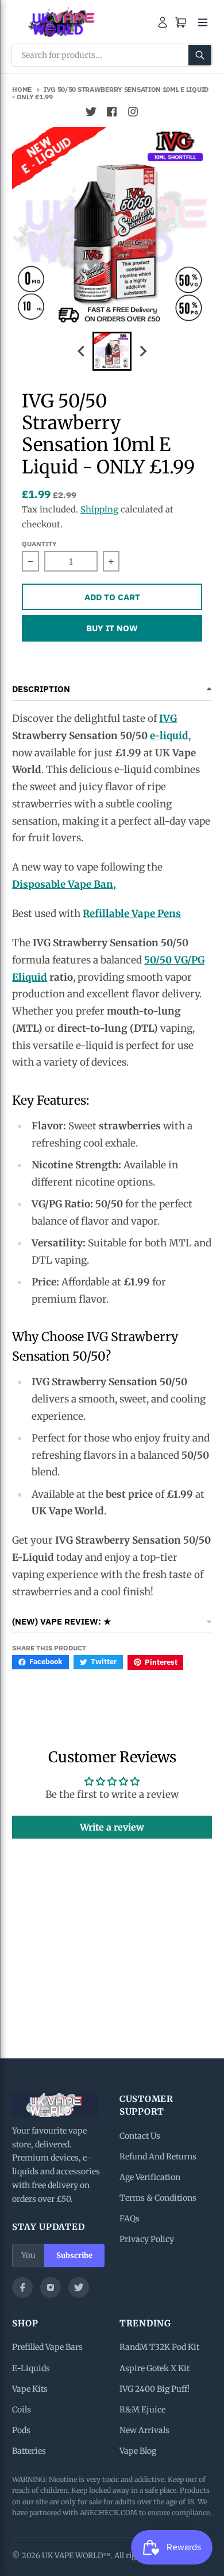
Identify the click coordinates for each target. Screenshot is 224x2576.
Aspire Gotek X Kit (155, 2368)
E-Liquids (31, 2368)
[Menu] (203, 22)
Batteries (29, 2451)
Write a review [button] (112, 1827)
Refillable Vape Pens (132, 914)
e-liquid (169, 736)
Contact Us (140, 2136)
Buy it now (112, 628)
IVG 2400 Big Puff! (155, 2389)
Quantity (39, 544)
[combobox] (112, 55)
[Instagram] (51, 2287)
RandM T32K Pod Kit (159, 2347)
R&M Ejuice (142, 2410)
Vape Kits (30, 2389)
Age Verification (150, 2177)
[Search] (200, 55)
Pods (21, 2430)
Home (22, 89)
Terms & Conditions (158, 2198)
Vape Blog (138, 2451)
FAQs (130, 2218)
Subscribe (74, 2256)
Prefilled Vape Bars (47, 2347)
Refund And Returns (158, 2157)
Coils (22, 2410)
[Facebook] (22, 2287)
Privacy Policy (147, 2239)
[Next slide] (142, 351)
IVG (168, 718)
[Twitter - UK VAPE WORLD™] (91, 112)
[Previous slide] (82, 351)
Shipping (99, 509)
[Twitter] (79, 2287)
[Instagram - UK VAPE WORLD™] (133, 112)
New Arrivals (144, 2430)
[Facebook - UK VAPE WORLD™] (112, 112)
